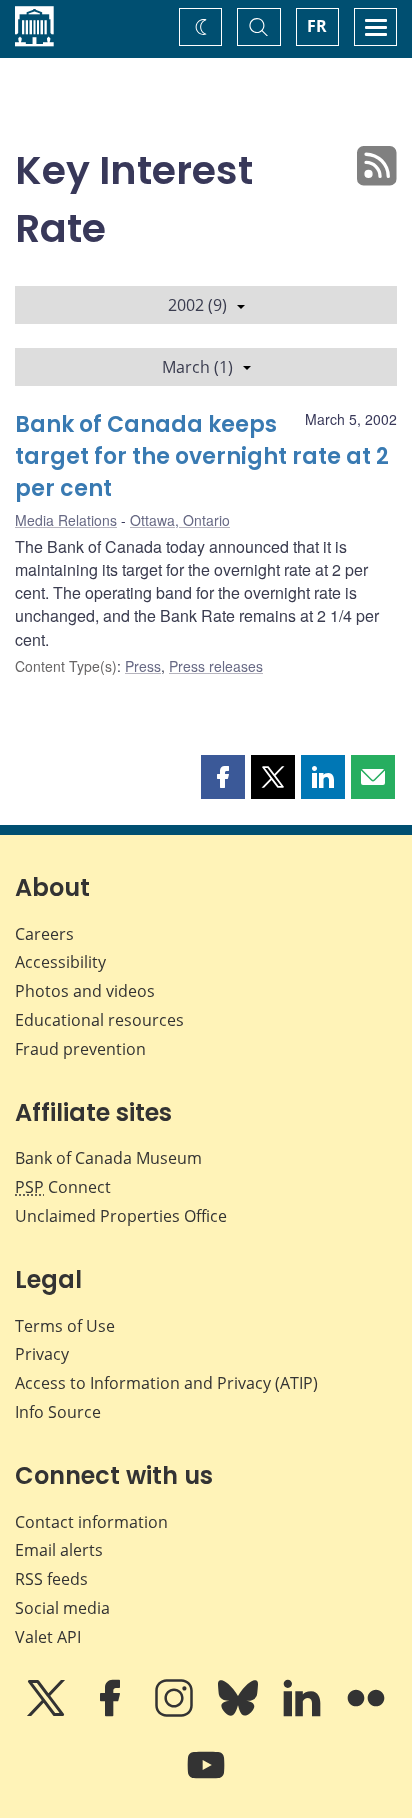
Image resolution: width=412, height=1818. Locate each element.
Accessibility (60, 962)
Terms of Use (65, 1326)
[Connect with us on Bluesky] (240, 1712)
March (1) (197, 367)
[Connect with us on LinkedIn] (304, 1712)
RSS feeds (51, 1579)
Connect (63, 1187)
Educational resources (99, 1020)
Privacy (42, 1354)
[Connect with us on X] (48, 1712)
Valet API (48, 1637)
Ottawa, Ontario (180, 520)
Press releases (216, 666)
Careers (44, 934)
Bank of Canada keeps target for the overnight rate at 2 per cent (202, 456)
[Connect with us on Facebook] (112, 1712)
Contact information (91, 1522)
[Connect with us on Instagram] (176, 1712)
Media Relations (66, 520)
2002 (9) (197, 305)
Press (143, 666)
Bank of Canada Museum (108, 1158)
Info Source (58, 1412)
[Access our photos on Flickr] (366, 1712)
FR (317, 26)
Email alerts (59, 1550)
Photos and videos (85, 991)
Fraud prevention (80, 1049)
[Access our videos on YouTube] (206, 1779)
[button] (223, 777)
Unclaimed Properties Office (121, 1216)
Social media (62, 1608)
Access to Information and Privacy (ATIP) (166, 1383)
